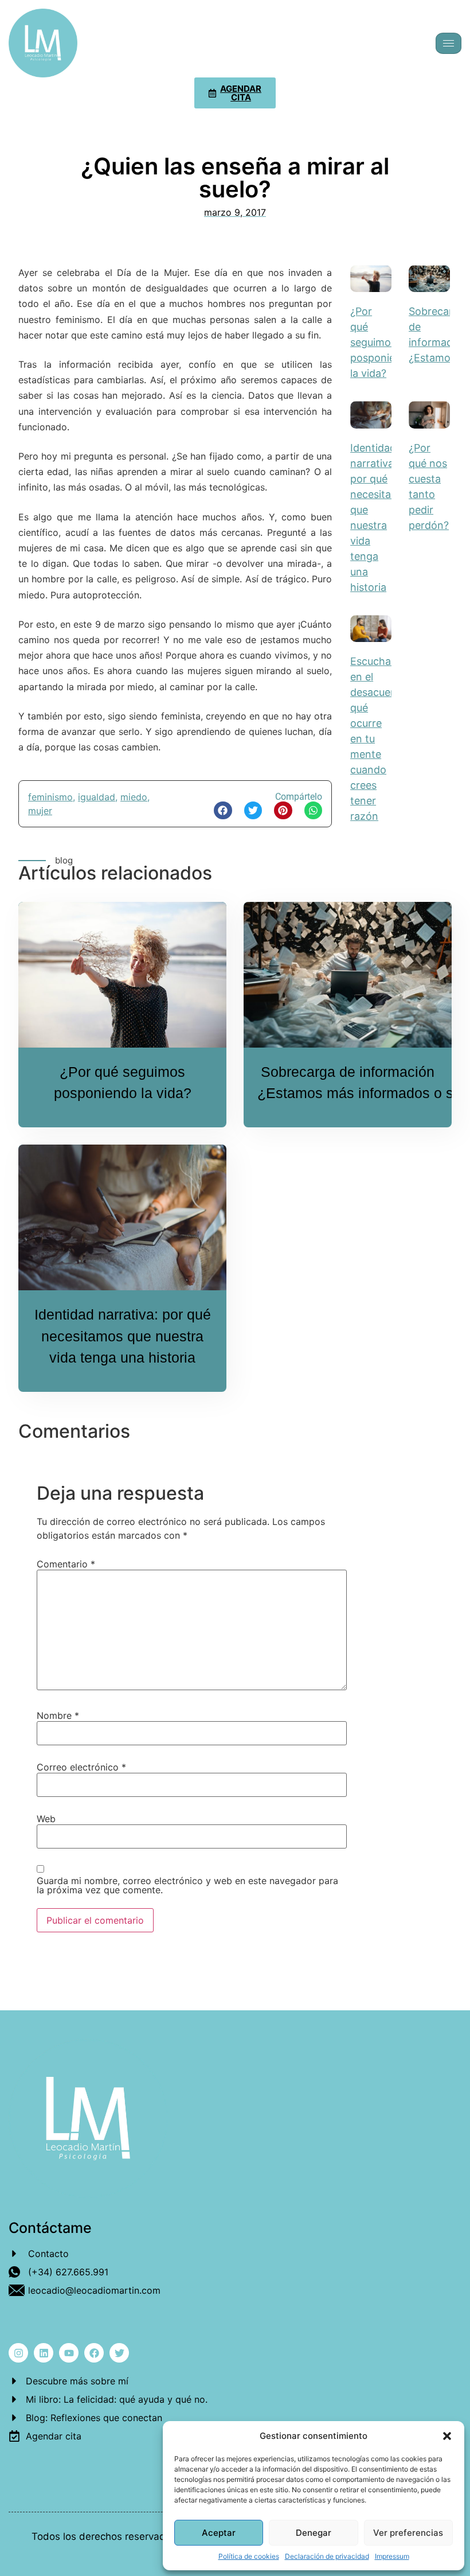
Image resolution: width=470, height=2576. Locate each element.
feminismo (50, 797)
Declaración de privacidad (327, 2556)
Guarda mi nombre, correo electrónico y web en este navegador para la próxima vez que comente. (187, 1885)
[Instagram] (18, 2353)
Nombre (58, 1715)
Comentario (66, 1564)
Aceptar (219, 2533)
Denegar (314, 2533)
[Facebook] (94, 2353)
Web (46, 1819)
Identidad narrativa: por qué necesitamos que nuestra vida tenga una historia (123, 1336)
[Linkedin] (44, 2353)
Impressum (392, 2556)
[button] (447, 2436)
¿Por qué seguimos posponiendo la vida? (382, 342)
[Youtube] (69, 2353)
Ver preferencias (408, 2533)
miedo (134, 797)
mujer (40, 811)
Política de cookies (249, 2556)
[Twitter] (119, 2353)
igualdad (97, 797)
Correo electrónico (81, 1767)
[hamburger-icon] (449, 43)
